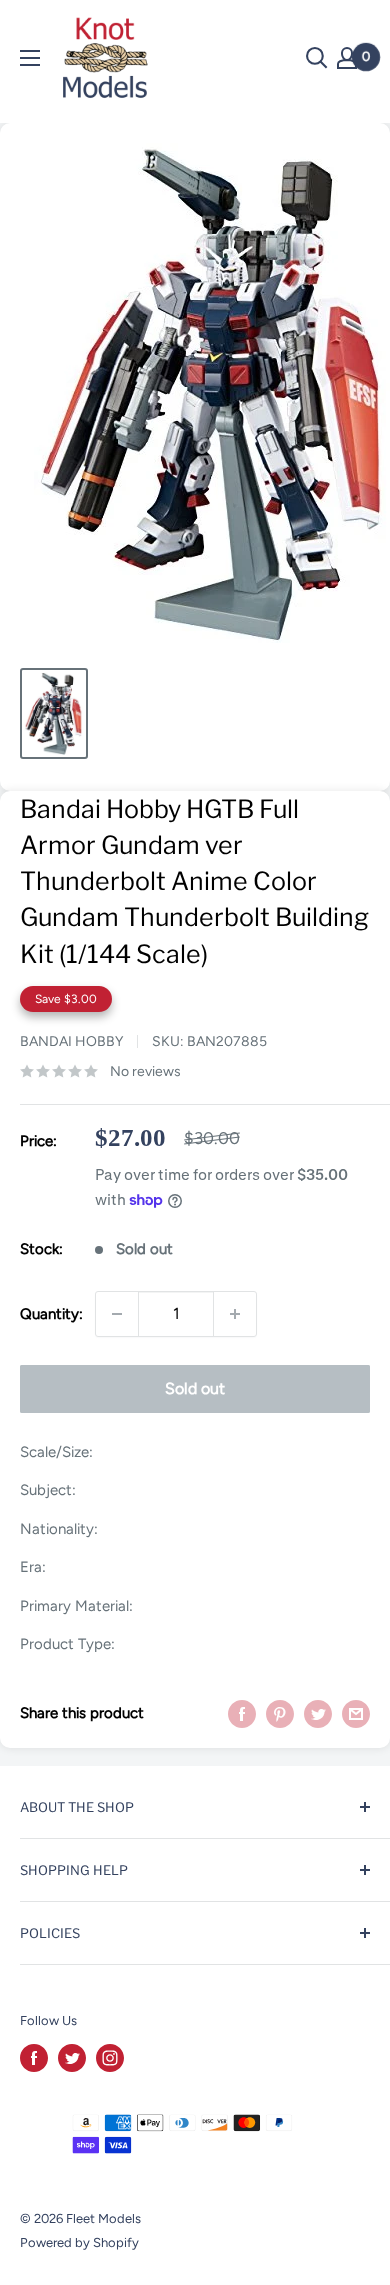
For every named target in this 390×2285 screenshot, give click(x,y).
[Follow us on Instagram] (110, 2058)
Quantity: (51, 1314)
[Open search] (317, 58)
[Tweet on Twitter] (318, 1713)
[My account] (347, 58)
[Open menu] (30, 58)
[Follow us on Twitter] (72, 2058)
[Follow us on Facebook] (34, 2058)
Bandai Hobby (71, 1041)
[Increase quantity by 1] (235, 1314)
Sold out (195, 1388)
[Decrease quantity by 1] (117, 1314)
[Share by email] (356, 1713)
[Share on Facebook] (242, 1713)
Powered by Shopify (79, 2242)
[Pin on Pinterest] (280, 1713)
